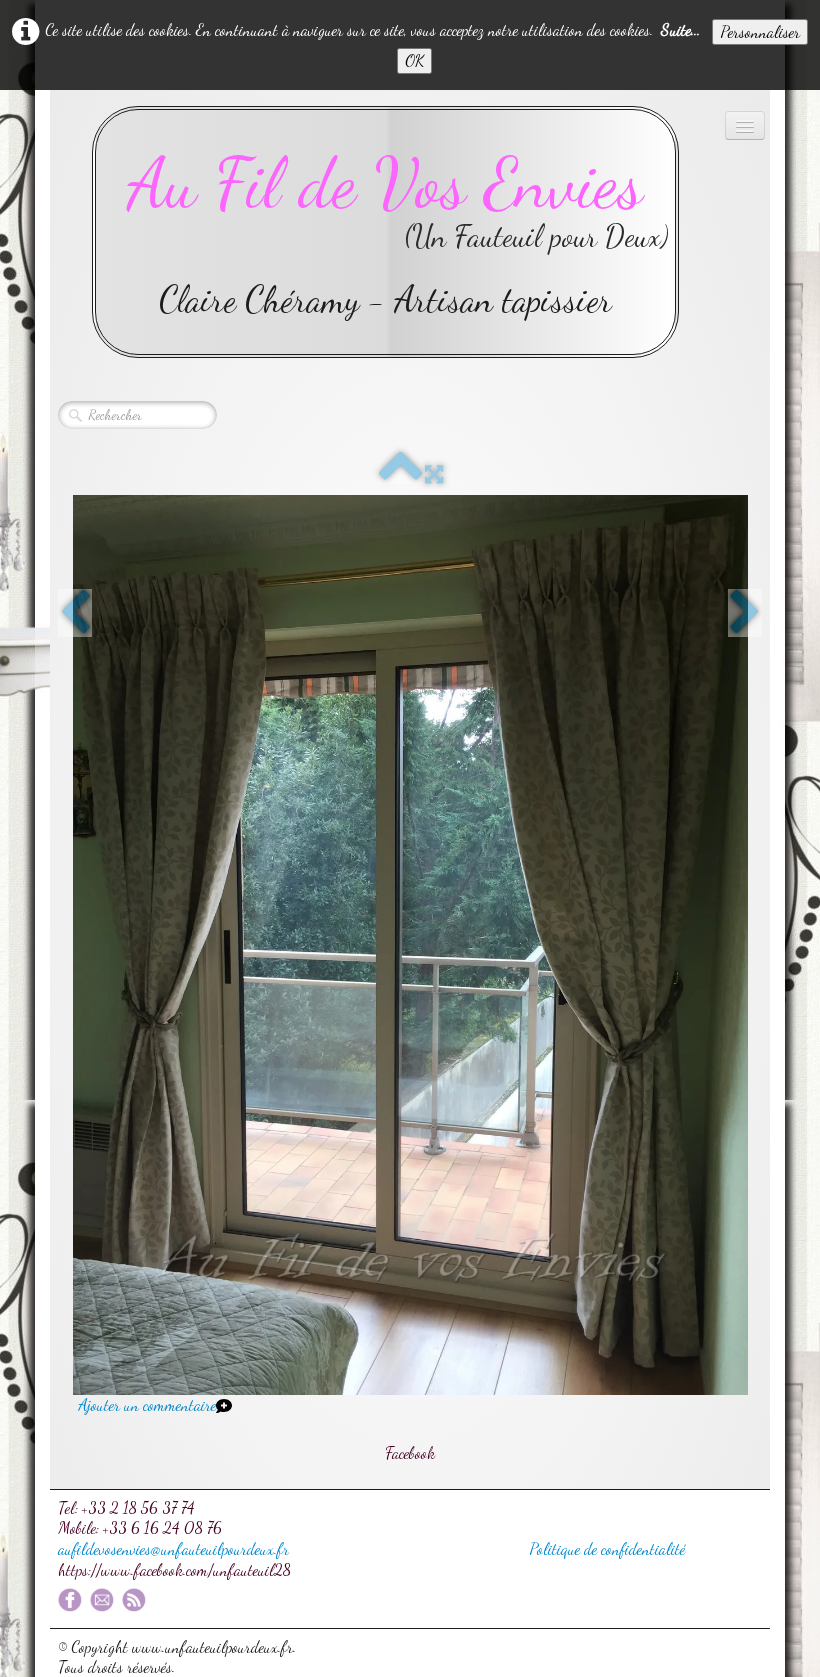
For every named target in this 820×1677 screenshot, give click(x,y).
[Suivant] (745, 613)
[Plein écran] (434, 474)
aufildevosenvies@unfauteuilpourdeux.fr (173, 1548)
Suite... (680, 29)
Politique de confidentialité (607, 1548)
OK (414, 60)
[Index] (401, 474)
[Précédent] (75, 613)
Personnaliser (760, 31)
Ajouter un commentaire (147, 1404)
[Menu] (745, 125)
